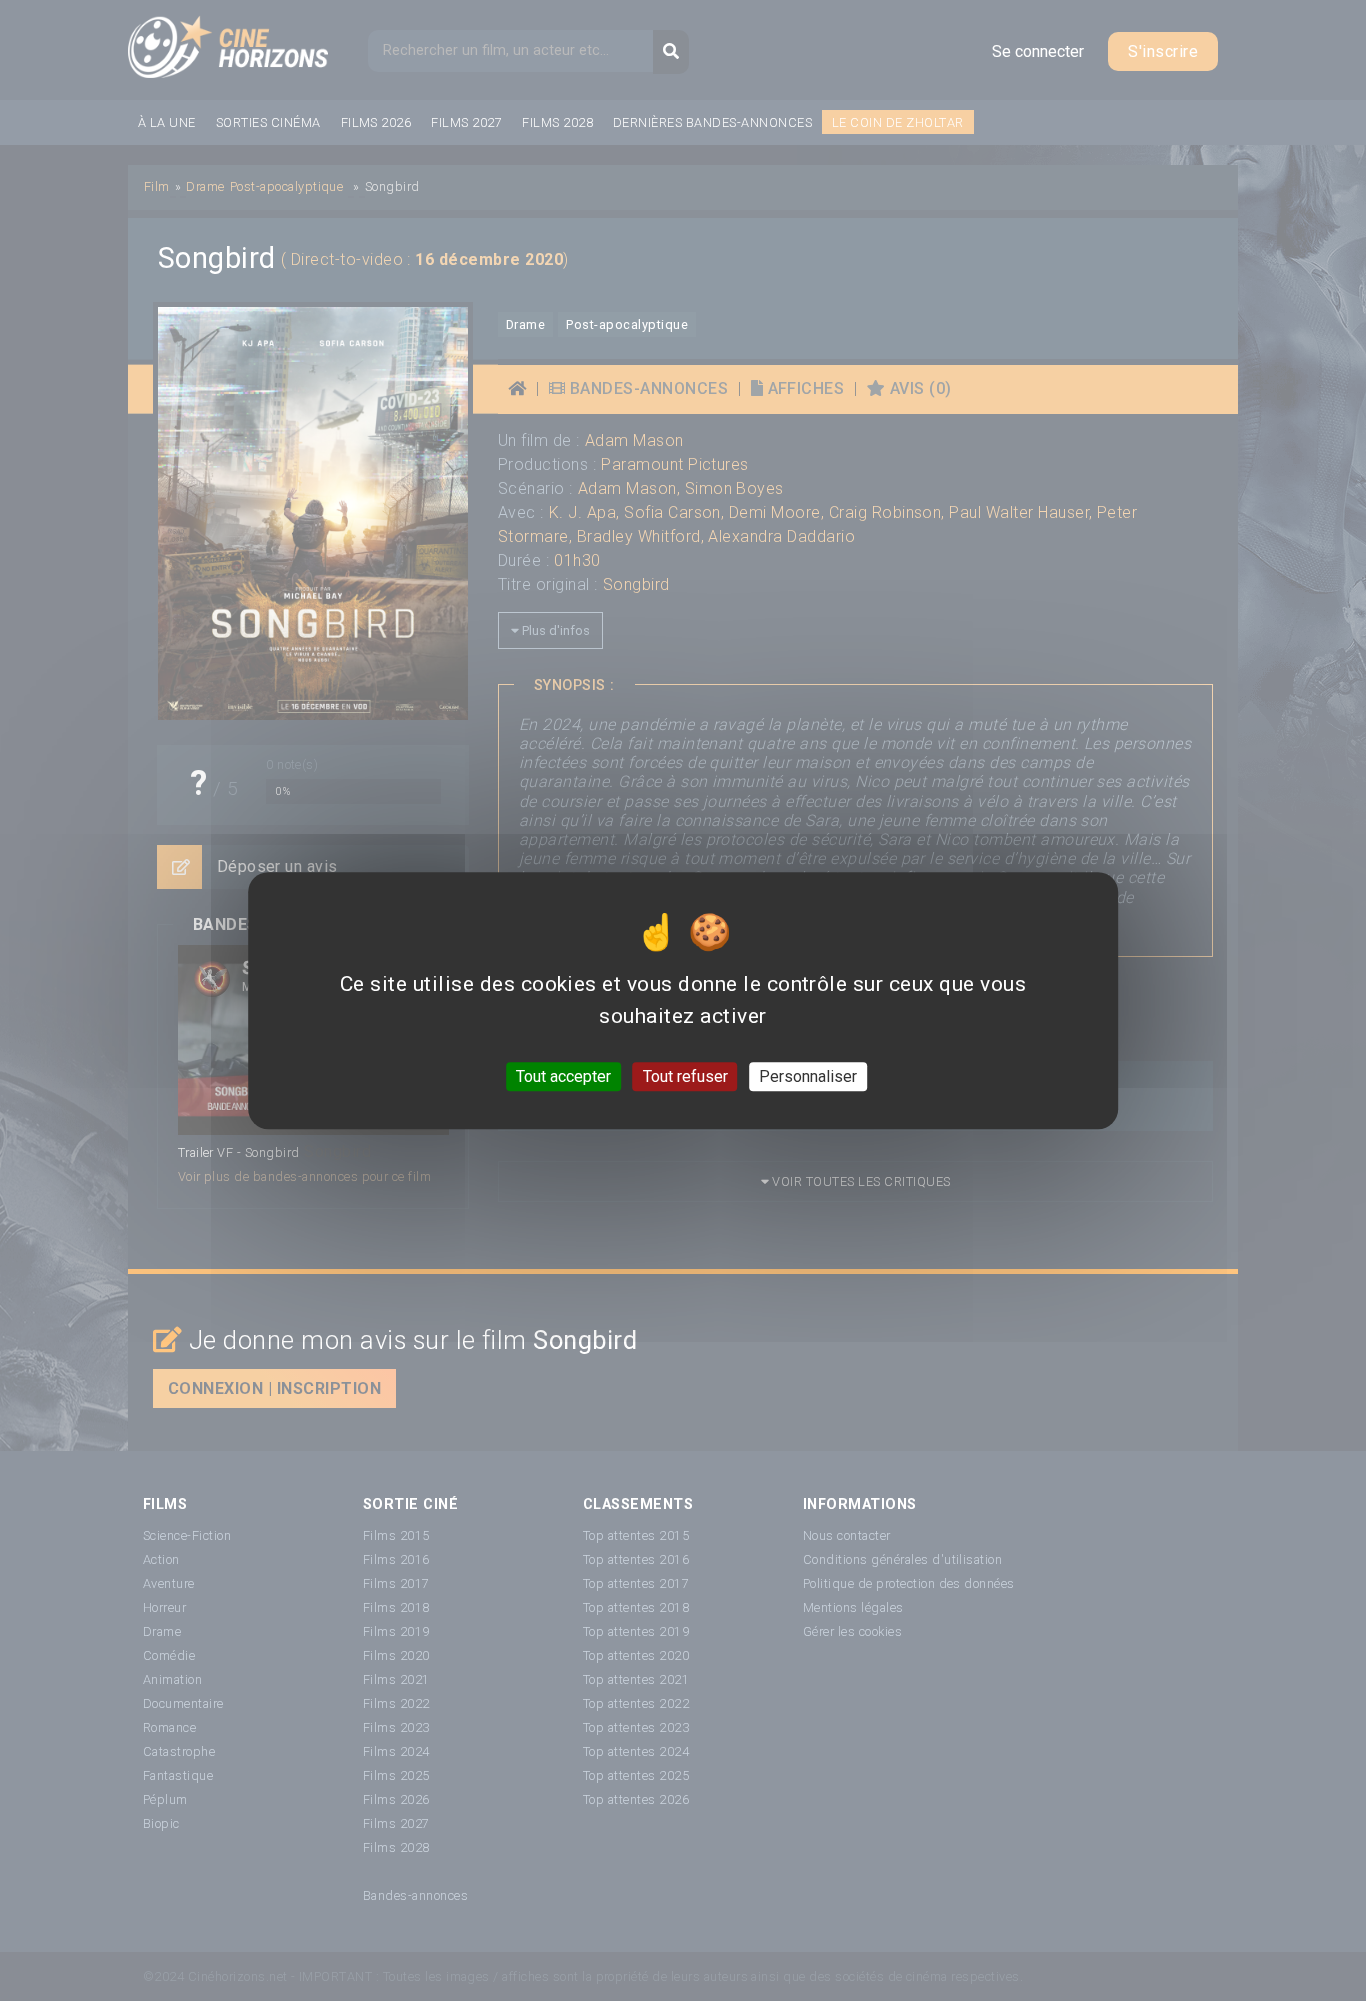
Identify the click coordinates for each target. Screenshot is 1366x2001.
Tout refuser (685, 1076)
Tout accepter (563, 1076)
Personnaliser (808, 1076)
